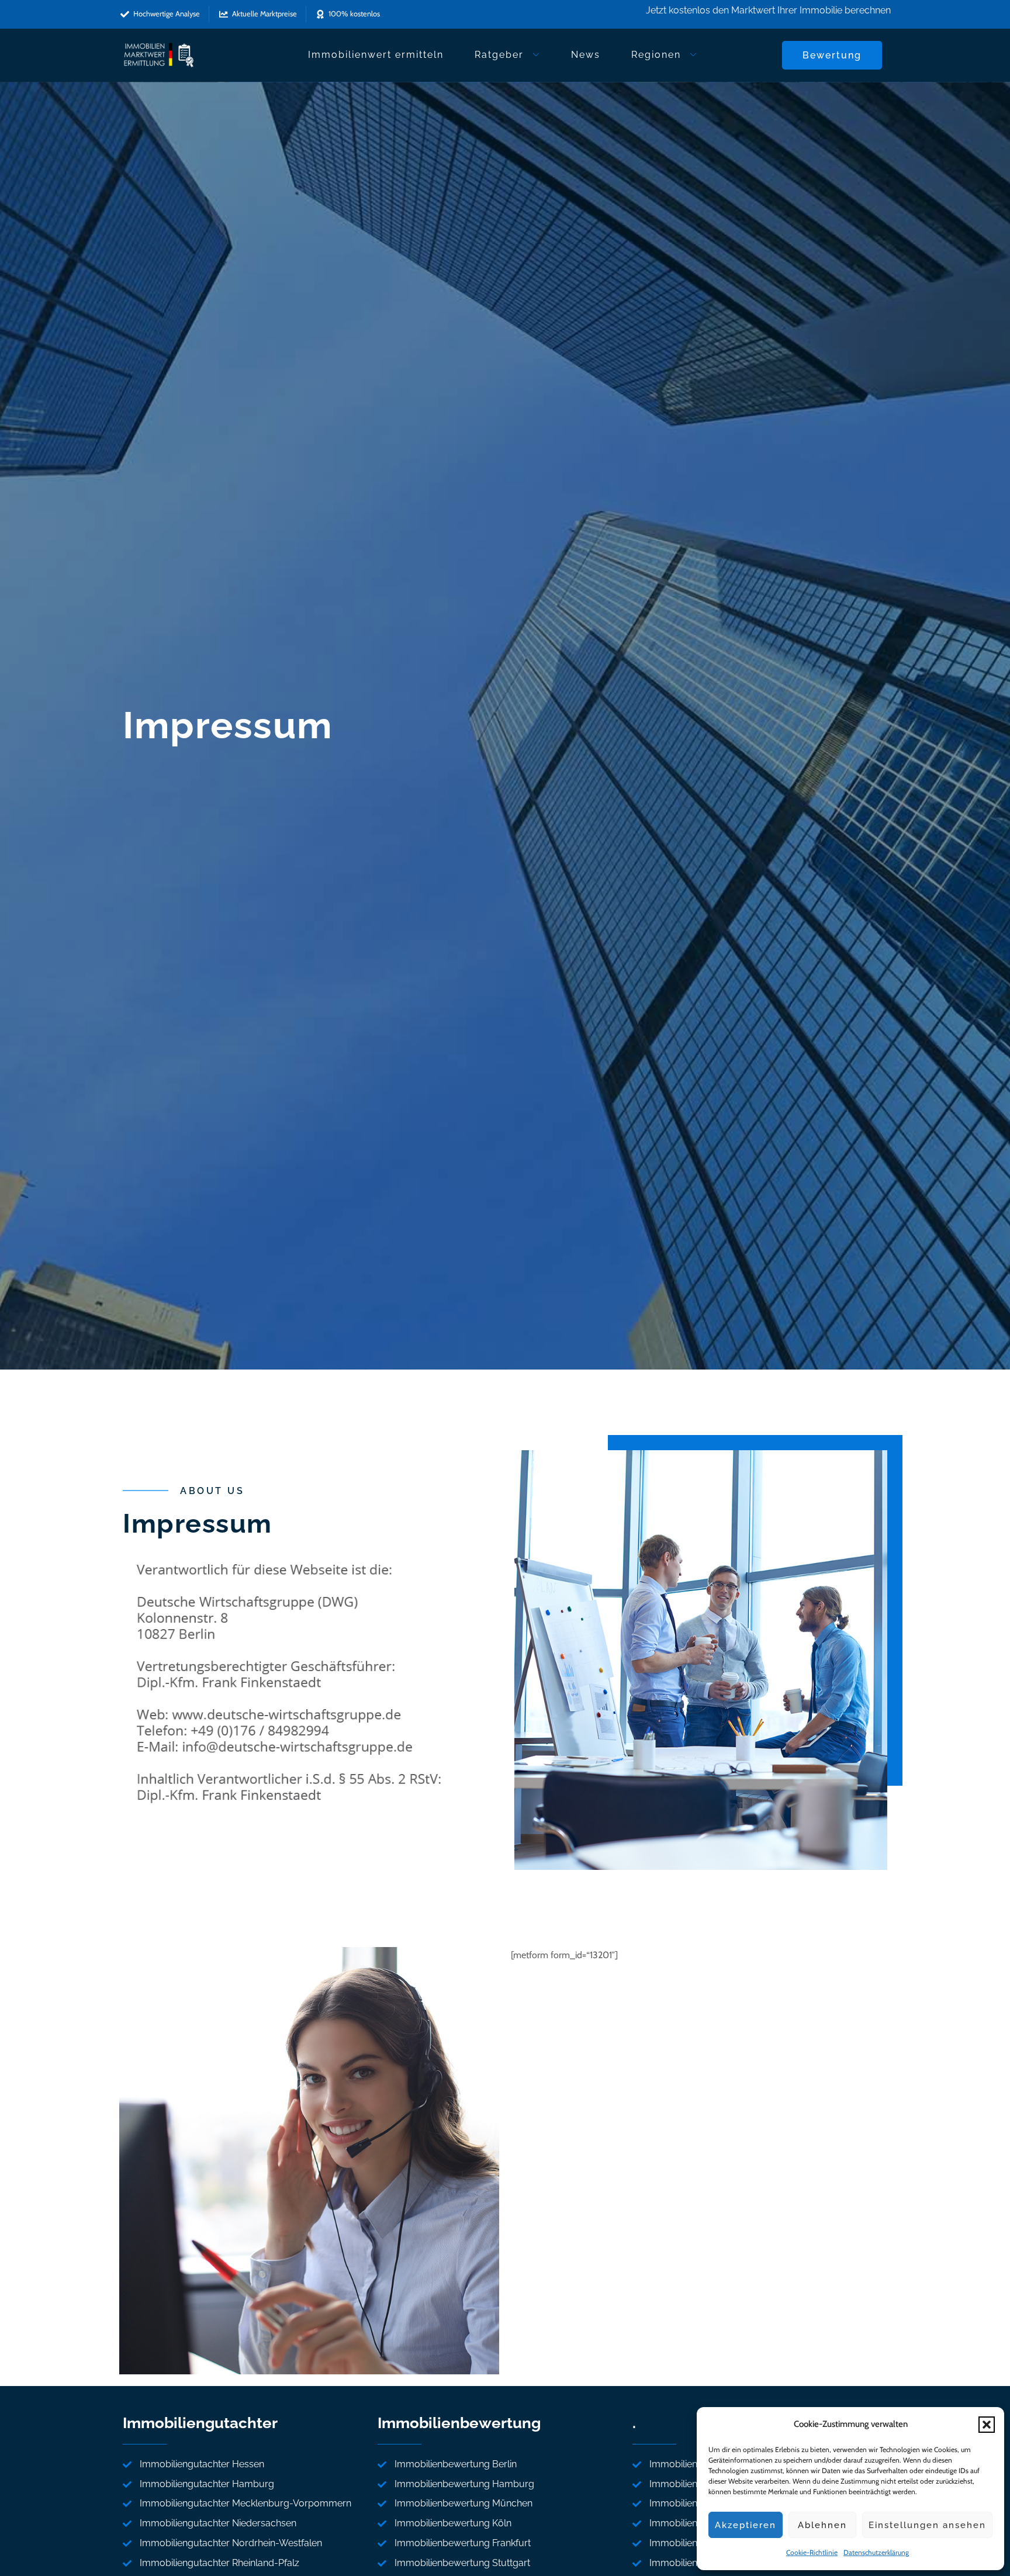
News (586, 55)
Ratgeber (499, 55)
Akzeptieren (746, 2525)
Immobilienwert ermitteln (376, 55)
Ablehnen (822, 2525)
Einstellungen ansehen (927, 2525)
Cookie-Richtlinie (812, 2552)
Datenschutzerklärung (876, 2552)
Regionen (656, 55)
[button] (987, 2425)
